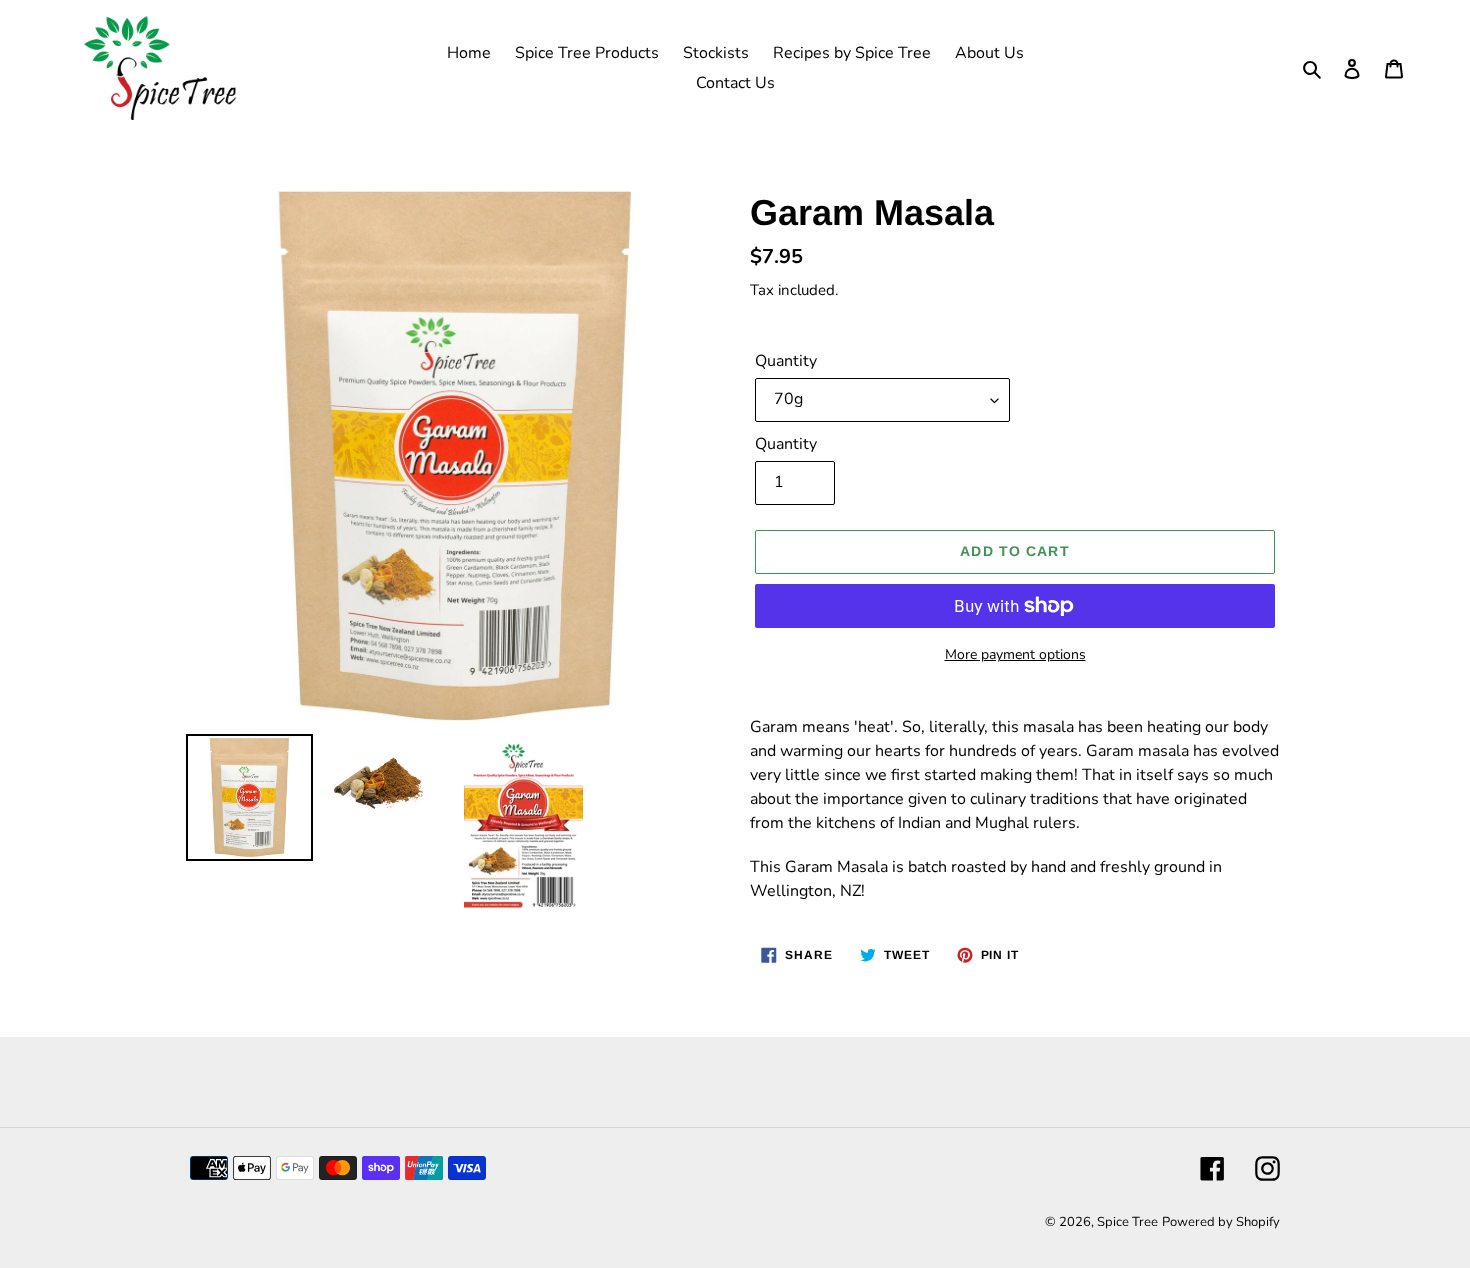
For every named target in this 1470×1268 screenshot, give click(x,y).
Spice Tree (1127, 1222)
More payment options (1015, 654)
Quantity (786, 361)
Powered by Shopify (1221, 1222)
